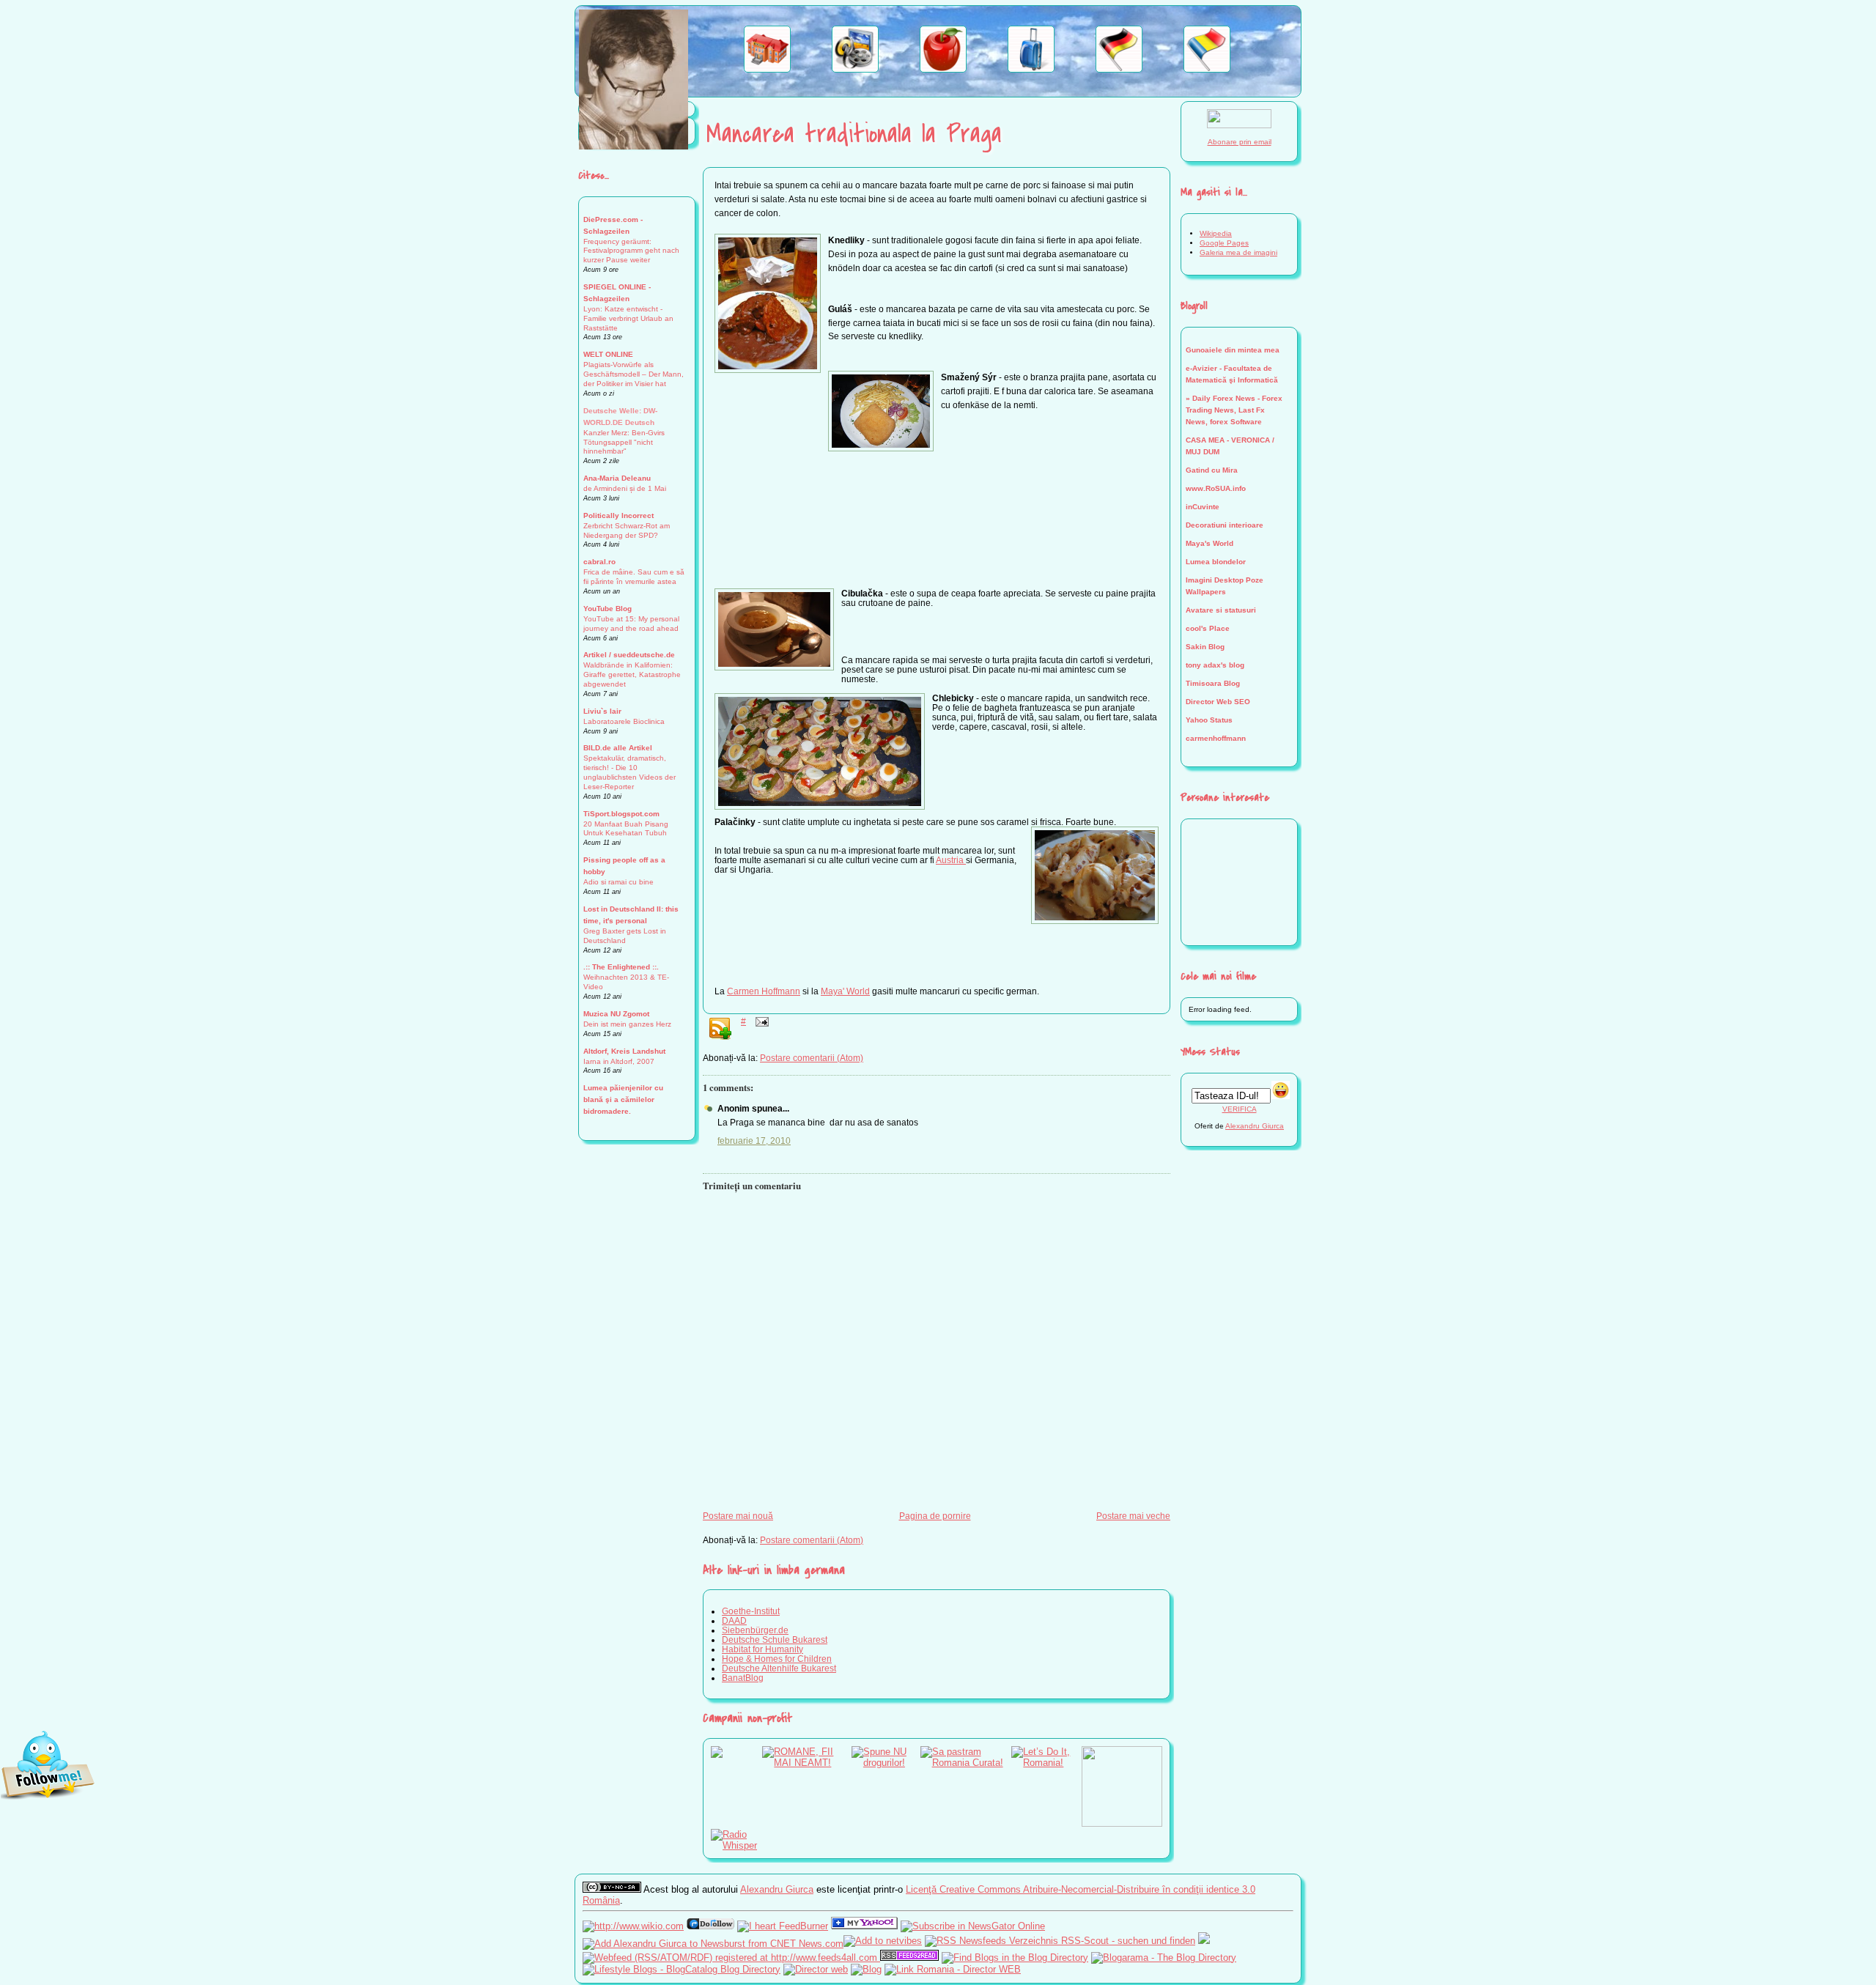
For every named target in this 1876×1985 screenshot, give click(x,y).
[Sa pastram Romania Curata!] (966, 1763)
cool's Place (1208, 628)
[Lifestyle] (943, 69)
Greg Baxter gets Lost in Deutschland (625, 936)
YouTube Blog (608, 609)
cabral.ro (599, 562)
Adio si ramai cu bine (618, 882)
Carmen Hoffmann (764, 991)
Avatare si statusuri (1221, 610)
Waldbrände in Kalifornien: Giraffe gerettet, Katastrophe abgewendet (632, 674)
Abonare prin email (1240, 142)
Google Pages (1224, 243)
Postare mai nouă (738, 1516)
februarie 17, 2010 (754, 1141)
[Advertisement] (937, 536)
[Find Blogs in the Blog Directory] (1015, 1958)
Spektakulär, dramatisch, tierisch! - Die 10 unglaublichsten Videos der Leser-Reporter (629, 772)
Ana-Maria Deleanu (617, 478)
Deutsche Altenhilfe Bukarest (779, 1668)
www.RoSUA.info (1216, 488)
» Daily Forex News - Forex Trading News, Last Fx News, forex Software (1234, 410)
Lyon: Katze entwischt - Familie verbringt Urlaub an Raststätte (628, 318)
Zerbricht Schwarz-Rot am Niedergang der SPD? (627, 531)
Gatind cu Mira (1212, 470)
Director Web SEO (1218, 702)
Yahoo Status (1209, 720)
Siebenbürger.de (755, 1630)
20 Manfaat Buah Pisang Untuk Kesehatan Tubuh (626, 829)
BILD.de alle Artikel (618, 748)
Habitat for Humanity (762, 1649)
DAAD (734, 1620)
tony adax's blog (1215, 665)
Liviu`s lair (602, 711)
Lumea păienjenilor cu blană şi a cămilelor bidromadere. (623, 1099)
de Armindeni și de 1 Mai (625, 488)
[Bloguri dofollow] (710, 1926)
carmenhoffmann (1216, 738)
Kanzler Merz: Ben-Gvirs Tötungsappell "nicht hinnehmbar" (624, 442)
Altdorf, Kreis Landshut (624, 1051)
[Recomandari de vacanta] (1031, 69)
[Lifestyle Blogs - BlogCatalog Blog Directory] (682, 1969)
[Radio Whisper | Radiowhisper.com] (736, 1845)
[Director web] (816, 1969)
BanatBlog (743, 1678)
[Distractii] (855, 69)
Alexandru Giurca (1255, 1126)
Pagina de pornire (935, 1516)
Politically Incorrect (618, 515)
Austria (951, 860)
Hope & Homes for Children (777, 1659)
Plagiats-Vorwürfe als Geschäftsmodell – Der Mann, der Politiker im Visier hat (634, 374)
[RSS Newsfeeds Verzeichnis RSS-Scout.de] (1060, 1941)
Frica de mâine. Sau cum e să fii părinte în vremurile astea (634, 577)
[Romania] (1207, 69)
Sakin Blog (1205, 647)
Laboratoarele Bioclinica (624, 721)
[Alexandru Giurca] (864, 1926)
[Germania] (1119, 69)
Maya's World (1210, 543)
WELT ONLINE (608, 354)
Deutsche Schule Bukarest (775, 1640)
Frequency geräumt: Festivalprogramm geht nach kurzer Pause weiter (631, 251)
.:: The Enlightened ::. (621, 967)
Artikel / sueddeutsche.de (629, 655)
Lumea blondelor (1216, 562)
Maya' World (845, 991)
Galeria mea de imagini (1238, 252)
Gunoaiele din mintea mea (1233, 350)
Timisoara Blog (1213, 683)
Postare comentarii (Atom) (812, 1058)
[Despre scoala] (767, 69)
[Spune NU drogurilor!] (886, 1763)
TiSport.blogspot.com (621, 814)
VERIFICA (1240, 1109)
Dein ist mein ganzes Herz (627, 1024)
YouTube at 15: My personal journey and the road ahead (631, 624)
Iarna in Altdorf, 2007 (619, 1061)
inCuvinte (1203, 507)
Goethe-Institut (751, 1611)
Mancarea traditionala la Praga (854, 134)
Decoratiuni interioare (1225, 525)
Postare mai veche (1133, 1516)
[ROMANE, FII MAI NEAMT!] (807, 1763)
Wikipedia (1216, 233)
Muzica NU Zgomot (616, 1014)
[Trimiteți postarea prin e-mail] (760, 1021)
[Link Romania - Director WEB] (953, 1969)
